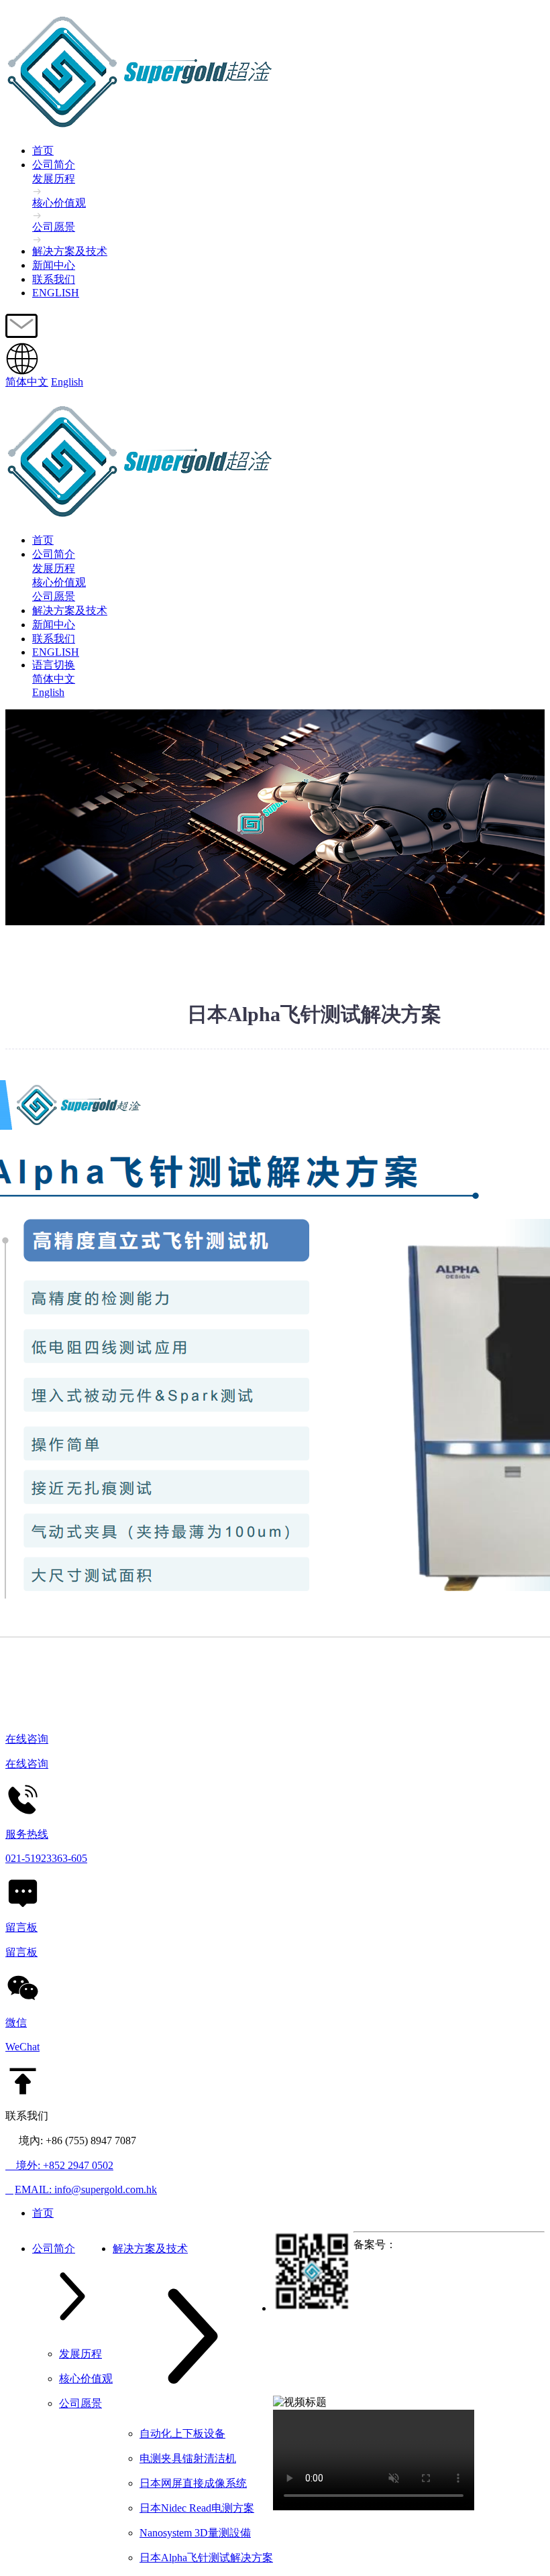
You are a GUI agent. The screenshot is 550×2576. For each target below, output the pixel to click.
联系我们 (54, 279)
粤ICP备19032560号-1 (447, 2244)
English (67, 382)
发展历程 (54, 568)
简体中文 (27, 382)
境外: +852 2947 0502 (59, 2165)
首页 (43, 151)
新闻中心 (54, 265)
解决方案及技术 (70, 251)
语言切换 (54, 665)
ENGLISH (56, 293)
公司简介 (54, 165)
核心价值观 (59, 582)
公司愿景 (54, 596)
